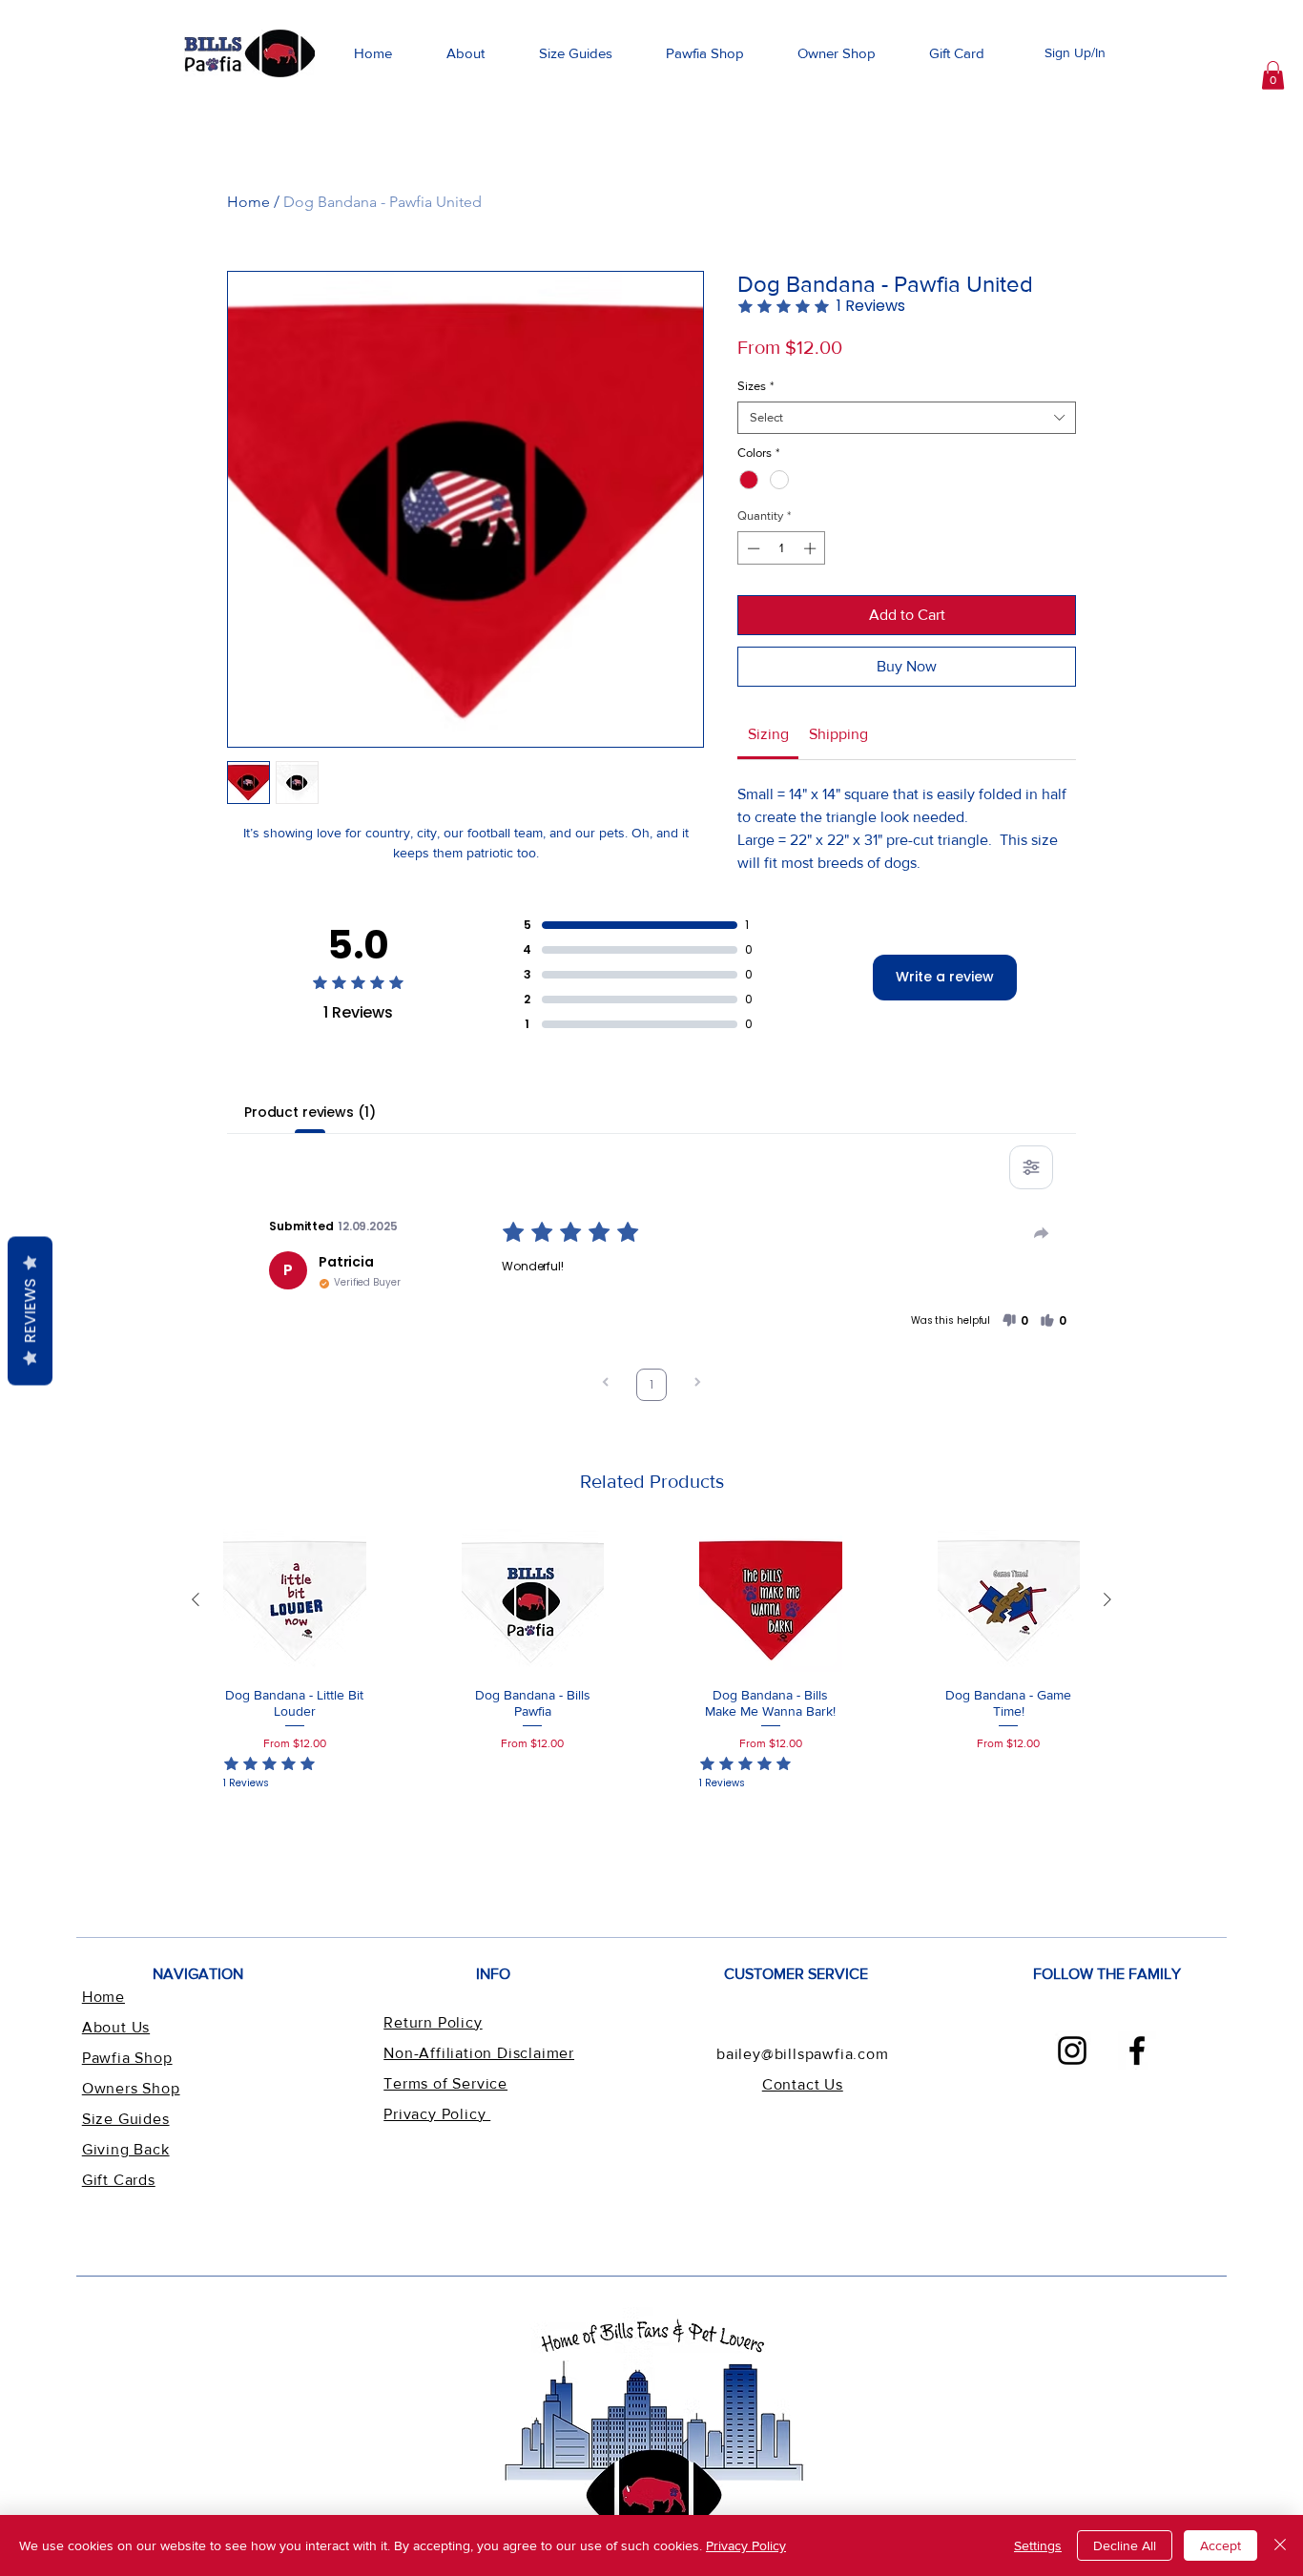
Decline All (1125, 2545)
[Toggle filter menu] (1031, 1167)
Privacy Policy (746, 2545)
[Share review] (1042, 1233)
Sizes (755, 386)
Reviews (30, 1310)
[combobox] (907, 418)
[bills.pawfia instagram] (1072, 2050)
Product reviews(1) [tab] (310, 1112)
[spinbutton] (782, 548)
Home (248, 202)
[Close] (1280, 2545)
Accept (1220, 2545)
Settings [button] (1038, 2545)
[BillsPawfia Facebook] (1137, 2050)
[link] (1273, 75)
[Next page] (697, 1384)
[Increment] (812, 548)
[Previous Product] (196, 1599)
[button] (575, 53)
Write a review (945, 977)
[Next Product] (1107, 1599)
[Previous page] (606, 1384)
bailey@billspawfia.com (803, 2054)
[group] (651, 1668)
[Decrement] (752, 548)
